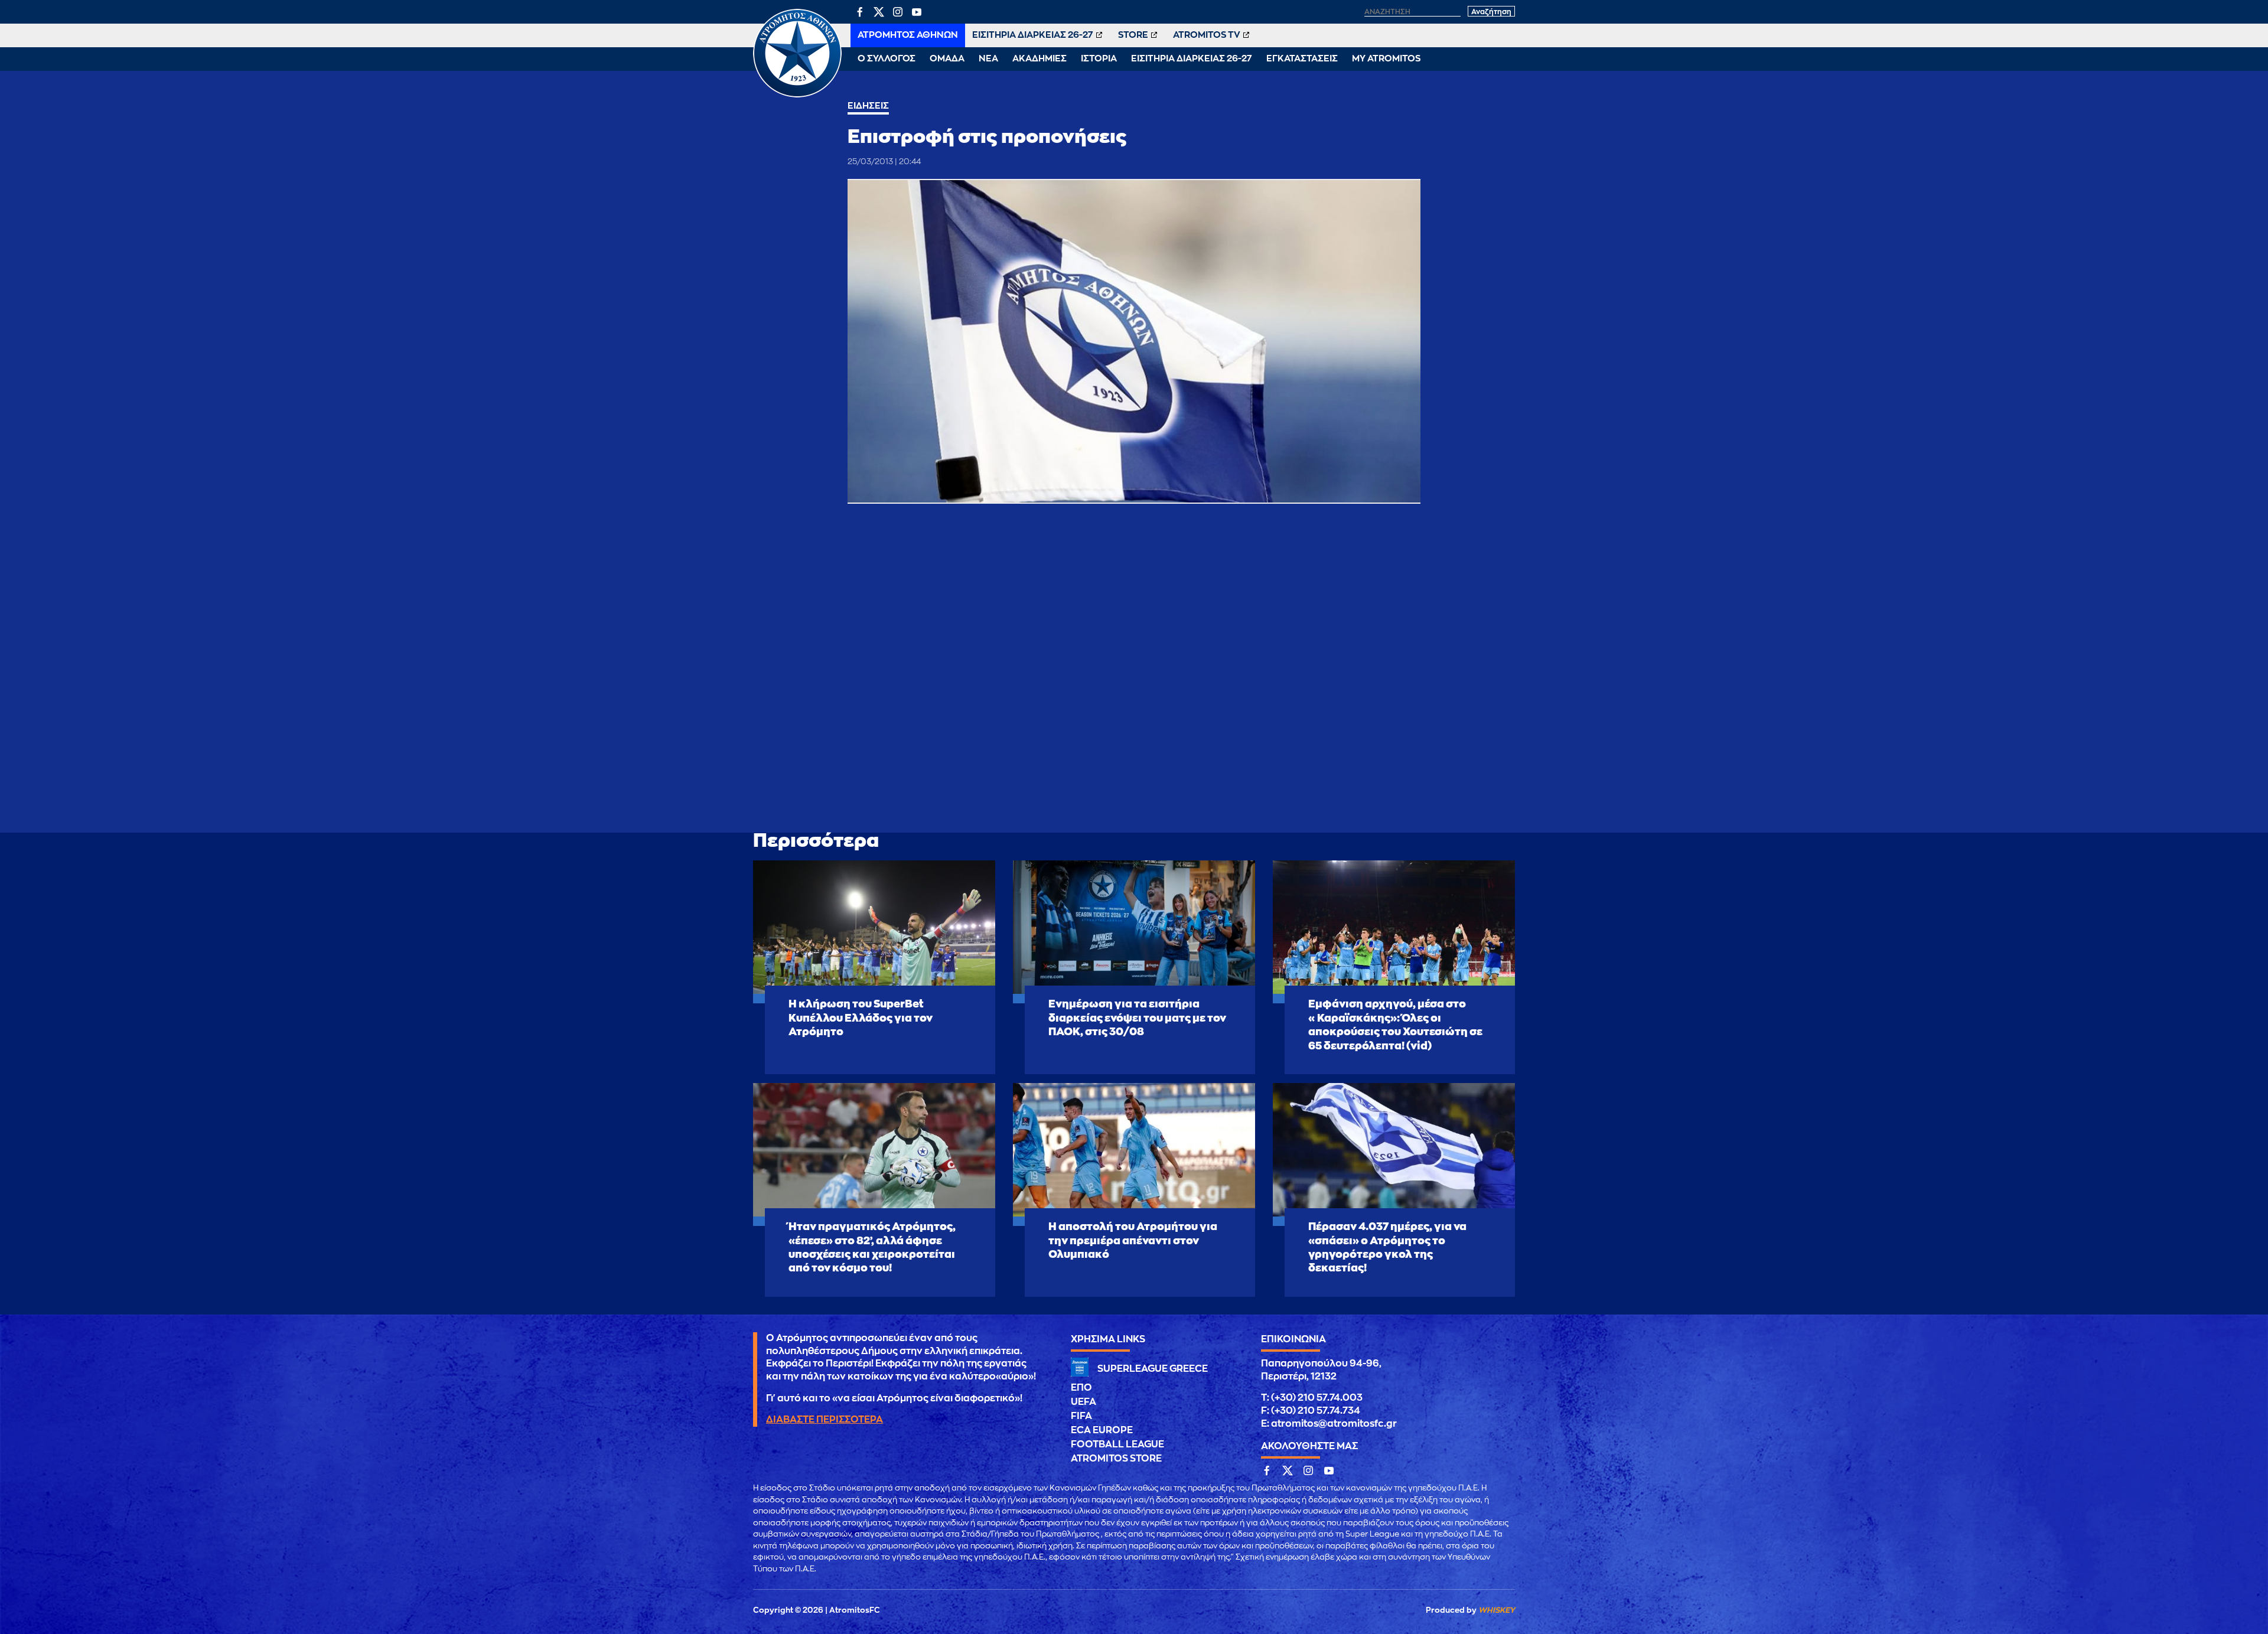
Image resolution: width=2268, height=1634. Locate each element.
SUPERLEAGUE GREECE (1153, 1369)
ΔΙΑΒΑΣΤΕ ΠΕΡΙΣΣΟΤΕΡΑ (825, 1420)
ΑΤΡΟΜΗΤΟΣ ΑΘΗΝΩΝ (908, 35)
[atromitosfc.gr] (797, 96)
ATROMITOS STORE (1116, 1459)
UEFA (1084, 1402)
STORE (1133, 35)
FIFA (1081, 1416)
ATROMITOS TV (1207, 35)
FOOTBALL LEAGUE (1117, 1444)
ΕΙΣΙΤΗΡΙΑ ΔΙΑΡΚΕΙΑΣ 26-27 (1033, 35)
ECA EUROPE (1102, 1430)
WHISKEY (1497, 1610)
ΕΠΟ (1081, 1388)
